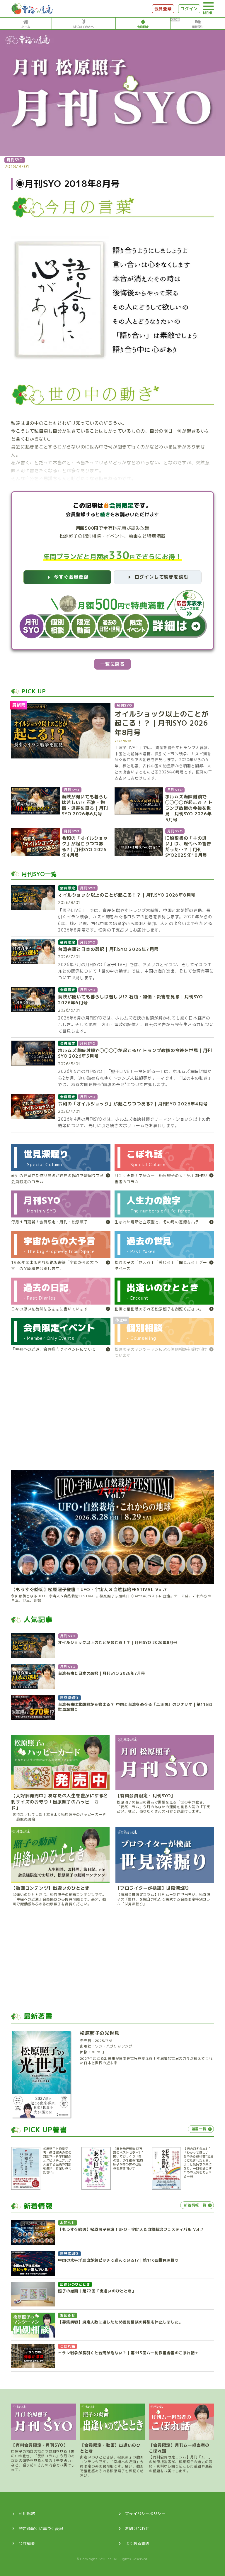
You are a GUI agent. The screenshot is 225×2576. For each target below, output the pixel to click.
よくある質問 (137, 2543)
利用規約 (27, 2514)
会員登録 (163, 9)
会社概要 (27, 2543)
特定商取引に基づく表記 (41, 2528)
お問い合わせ (137, 2528)
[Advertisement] (112, 1417)
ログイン (189, 9)
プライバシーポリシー (145, 2514)
